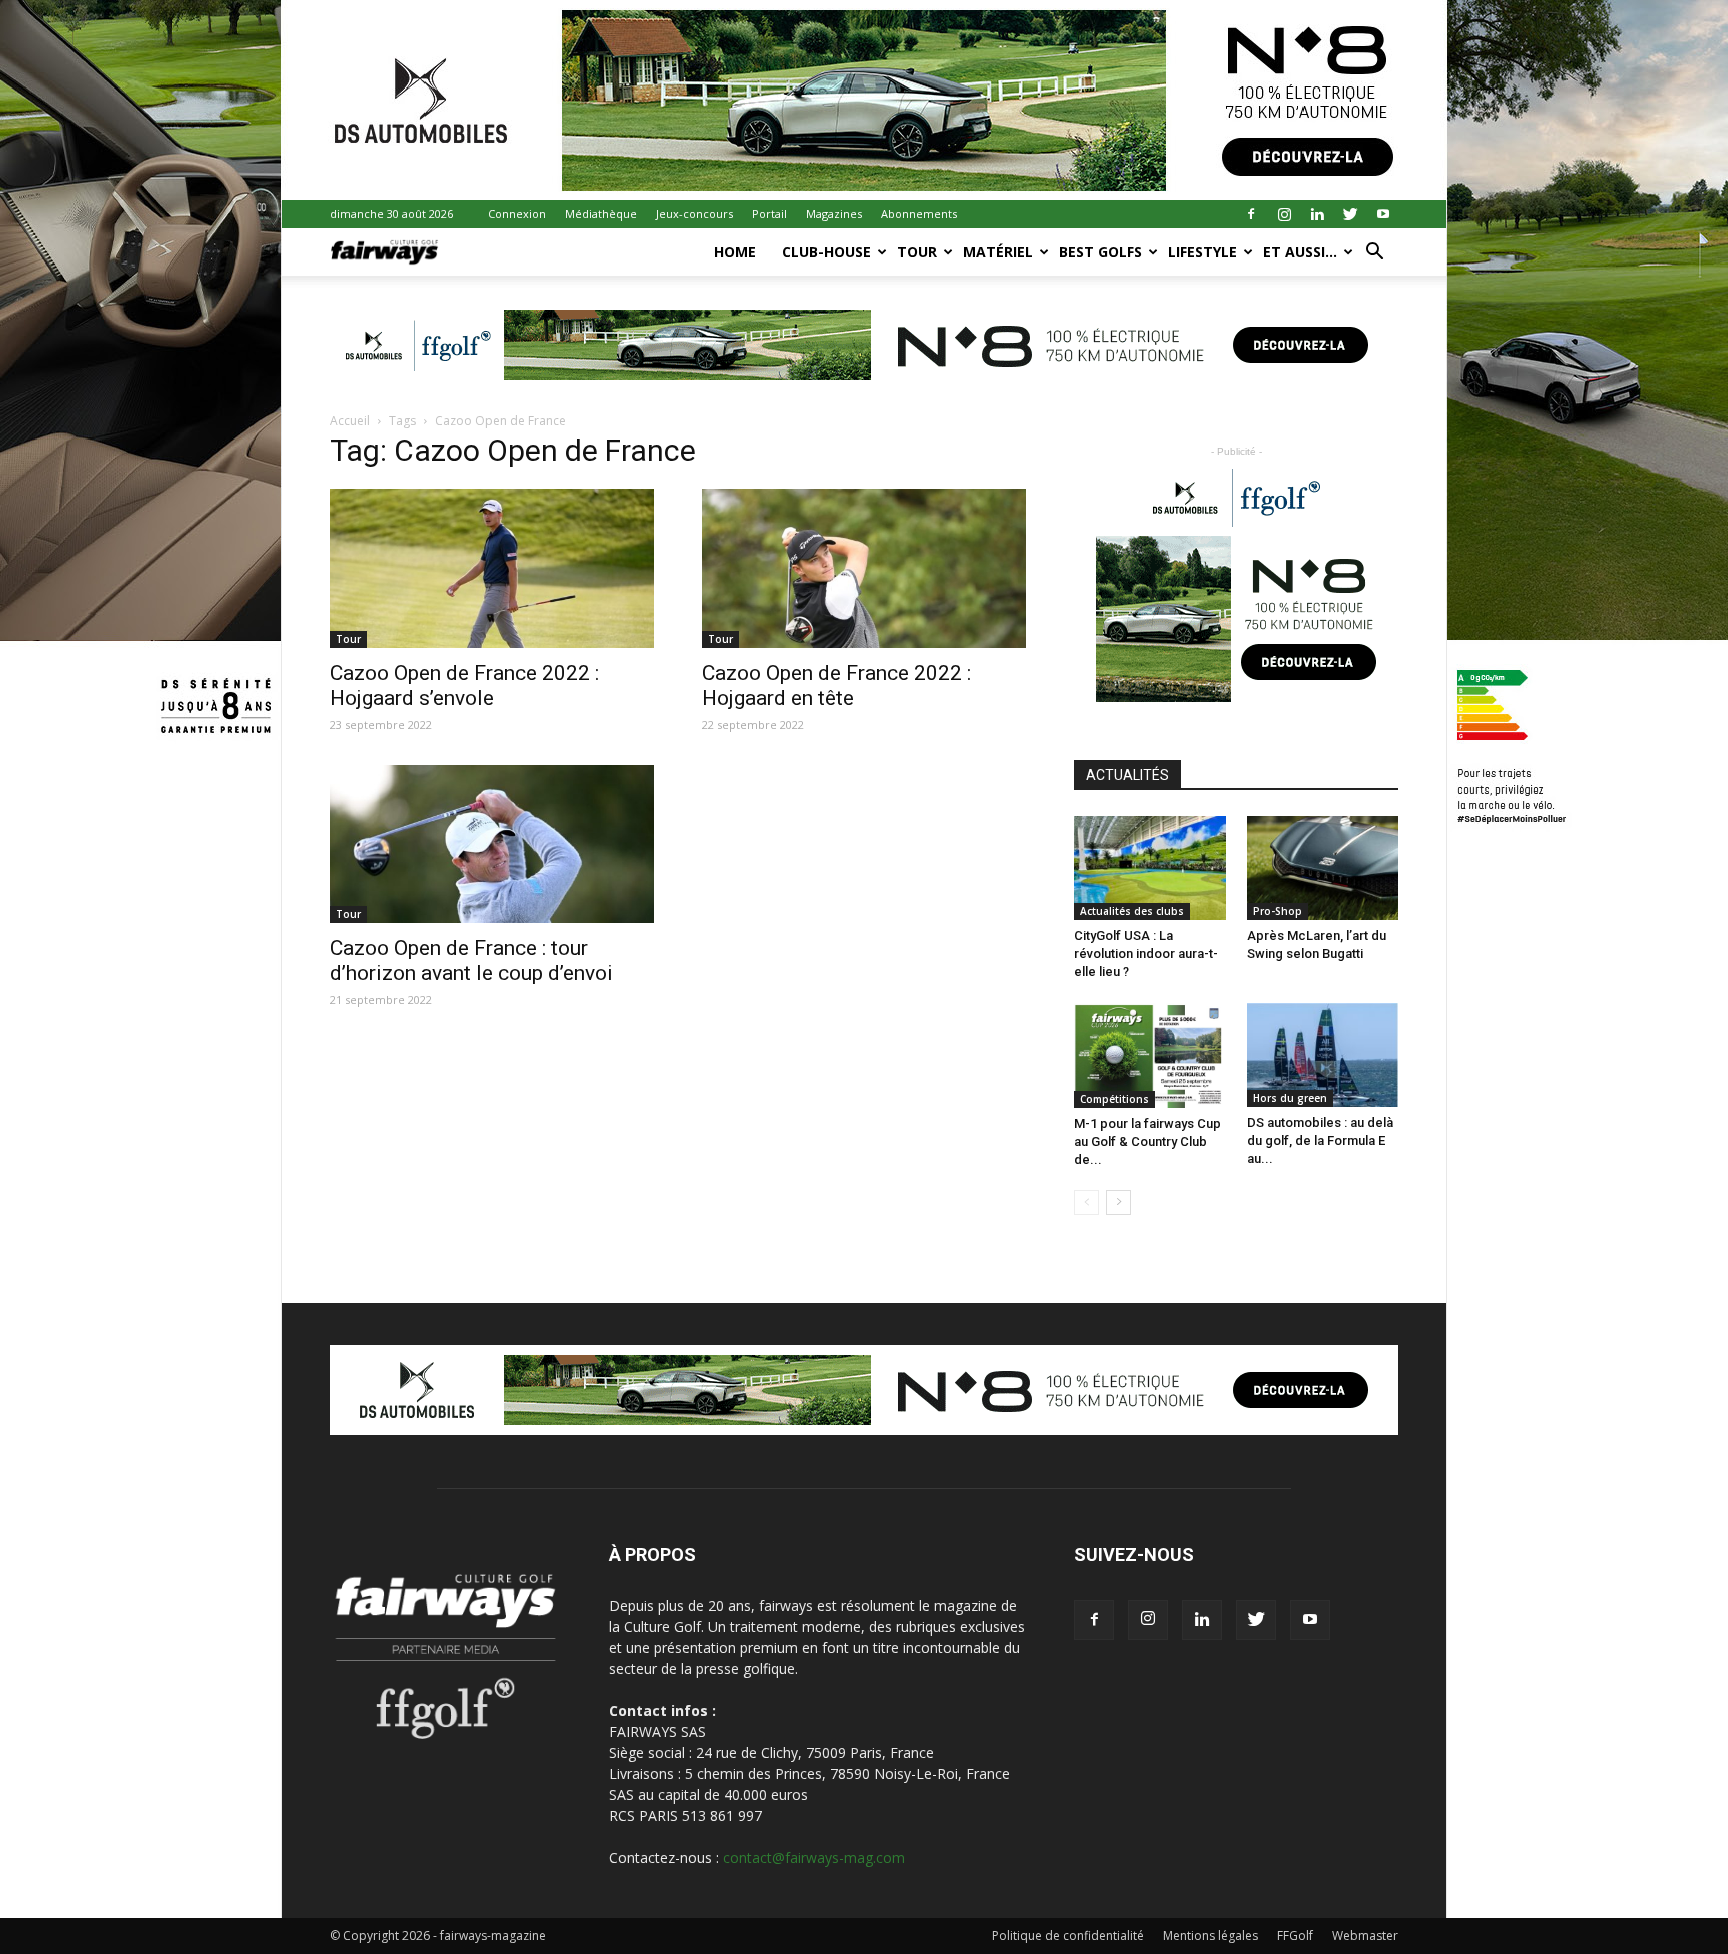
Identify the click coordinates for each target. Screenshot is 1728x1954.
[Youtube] (1383, 214)
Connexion (517, 213)
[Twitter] (1350, 214)
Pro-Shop (1277, 911)
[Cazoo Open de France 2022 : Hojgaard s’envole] (492, 568)
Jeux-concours (694, 213)
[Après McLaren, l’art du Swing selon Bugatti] (1323, 868)
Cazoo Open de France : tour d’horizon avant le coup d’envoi (471, 960)
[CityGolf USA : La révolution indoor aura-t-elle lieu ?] (1150, 868)
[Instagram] (1284, 214)
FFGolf (1295, 1935)
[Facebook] (1251, 214)
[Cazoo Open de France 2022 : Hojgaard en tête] (864, 568)
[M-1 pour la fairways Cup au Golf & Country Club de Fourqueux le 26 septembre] (1150, 1055)
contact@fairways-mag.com (814, 1857)
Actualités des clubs (1132, 911)
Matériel (998, 251)
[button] (1374, 253)
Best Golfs (1100, 251)
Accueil (350, 420)
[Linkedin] (1317, 214)
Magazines (834, 213)
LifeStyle (1202, 251)
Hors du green (1290, 1098)
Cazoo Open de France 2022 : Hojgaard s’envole (464, 685)
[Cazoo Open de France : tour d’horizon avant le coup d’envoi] (492, 844)
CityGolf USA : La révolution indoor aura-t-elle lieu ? (1146, 953)
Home (735, 251)
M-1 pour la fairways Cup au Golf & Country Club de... (1147, 1141)
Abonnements (919, 213)
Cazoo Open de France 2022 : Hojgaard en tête (836, 685)
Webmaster (1365, 1935)
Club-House (826, 251)
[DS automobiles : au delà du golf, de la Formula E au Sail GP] (1323, 1055)
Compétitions (1114, 1099)
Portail (769, 213)
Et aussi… (1300, 251)
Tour (917, 251)
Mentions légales (1210, 1935)
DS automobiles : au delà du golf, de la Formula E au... (1320, 1140)
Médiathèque (601, 213)
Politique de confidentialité (1068, 1935)
